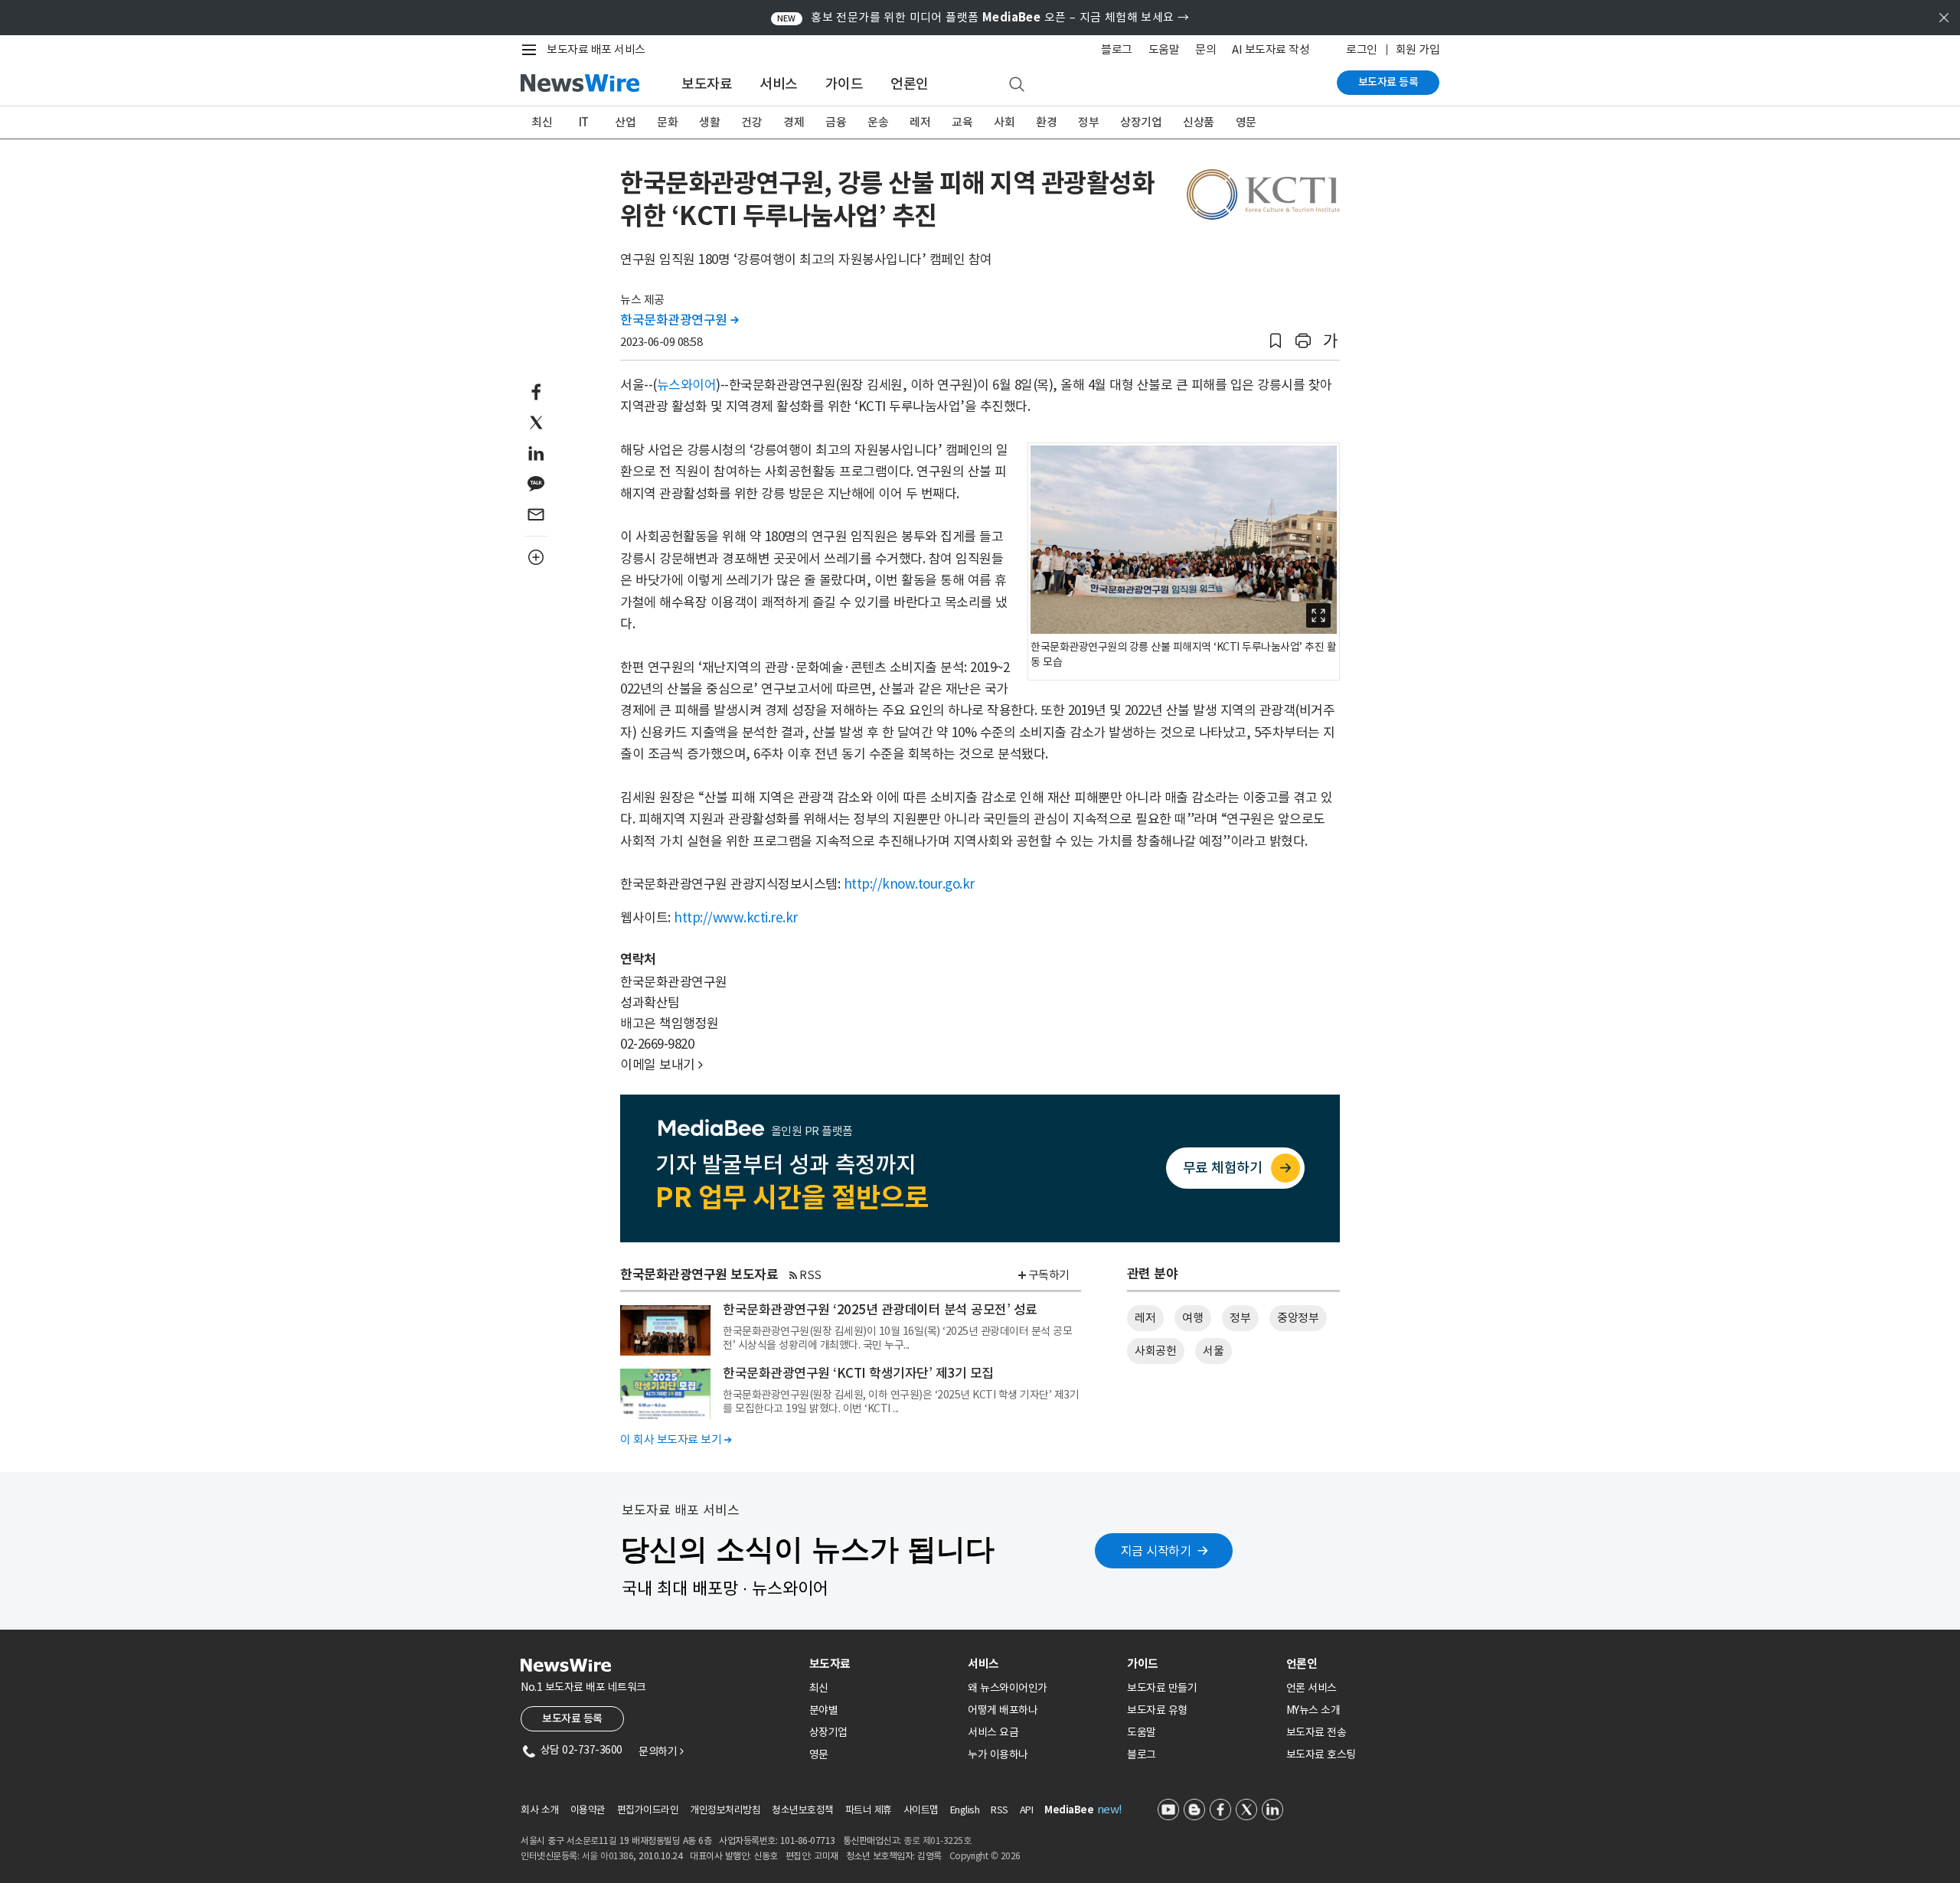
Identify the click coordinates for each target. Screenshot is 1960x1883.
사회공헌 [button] (1155, 1351)
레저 (920, 122)
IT (584, 122)
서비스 (779, 84)
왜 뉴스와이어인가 (1008, 1688)
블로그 (1117, 49)
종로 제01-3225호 (937, 1841)
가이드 (844, 84)
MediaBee (1069, 1810)
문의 (1205, 49)
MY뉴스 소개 (1313, 1710)
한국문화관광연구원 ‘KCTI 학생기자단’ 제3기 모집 (858, 1373)
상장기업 (1141, 122)
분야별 (824, 1710)
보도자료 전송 (1316, 1732)
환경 (1046, 122)
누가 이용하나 (998, 1754)
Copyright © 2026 (985, 1856)
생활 (709, 122)
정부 (1088, 122)
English (965, 1810)
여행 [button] (1192, 1318)
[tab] (883, 1664)
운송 (878, 122)
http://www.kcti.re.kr (736, 918)
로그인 (1362, 49)
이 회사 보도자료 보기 (676, 1439)
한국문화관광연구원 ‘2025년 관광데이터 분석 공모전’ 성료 (880, 1310)
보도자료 (707, 84)
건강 (751, 122)
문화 (667, 122)
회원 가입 (1418, 49)
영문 (1246, 122)
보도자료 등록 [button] (572, 1718)
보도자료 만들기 (1162, 1688)
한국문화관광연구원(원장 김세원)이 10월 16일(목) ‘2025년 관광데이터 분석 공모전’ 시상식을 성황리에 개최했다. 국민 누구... (897, 1338)
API (1027, 1810)
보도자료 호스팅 (1321, 1754)
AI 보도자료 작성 (1271, 49)
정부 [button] (1240, 1318)
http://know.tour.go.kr (909, 884)
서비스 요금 (993, 1732)
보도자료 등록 (1388, 82)
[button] (1276, 341)
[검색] (1017, 85)
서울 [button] (1213, 1351)
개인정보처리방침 (725, 1810)
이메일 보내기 (661, 1065)
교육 (962, 122)
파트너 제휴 (869, 1810)
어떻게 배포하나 (1003, 1710)
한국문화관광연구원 (679, 320)
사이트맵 (921, 1810)
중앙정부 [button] (1298, 1318)
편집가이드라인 (648, 1810)
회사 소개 (540, 1810)
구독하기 (1049, 1275)
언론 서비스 (1312, 1688)
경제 (794, 122)
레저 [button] (1145, 1318)
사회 (1004, 122)
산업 (625, 122)
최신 (542, 122)
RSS (810, 1275)
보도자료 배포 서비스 (596, 49)
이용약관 (588, 1810)
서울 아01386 (608, 1856)
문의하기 (661, 1751)
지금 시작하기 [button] (1156, 1551)
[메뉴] (532, 50)
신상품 (1199, 122)
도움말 (1164, 49)
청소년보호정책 (803, 1810)
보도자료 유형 (1157, 1710)
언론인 (910, 84)
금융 (836, 122)
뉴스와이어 (687, 385)
